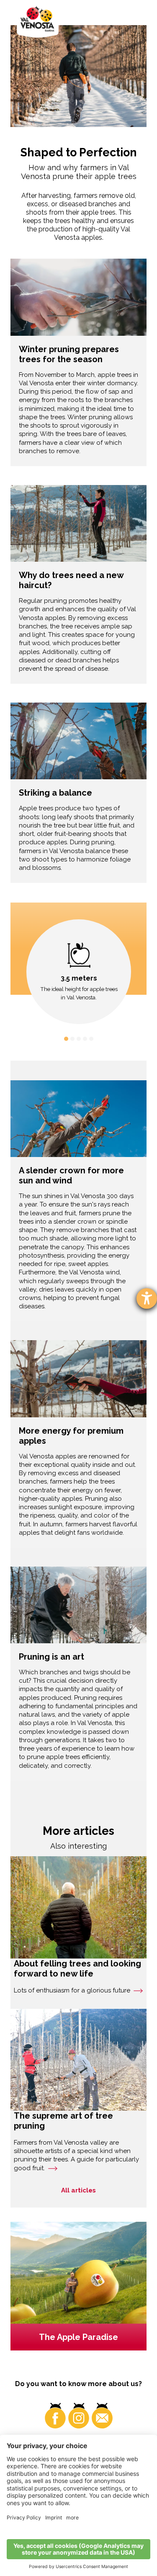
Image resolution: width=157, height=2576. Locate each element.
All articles (78, 2190)
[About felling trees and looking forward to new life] (78, 1907)
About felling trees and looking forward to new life (77, 1969)
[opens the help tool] (147, 1298)
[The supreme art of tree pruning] (78, 2060)
